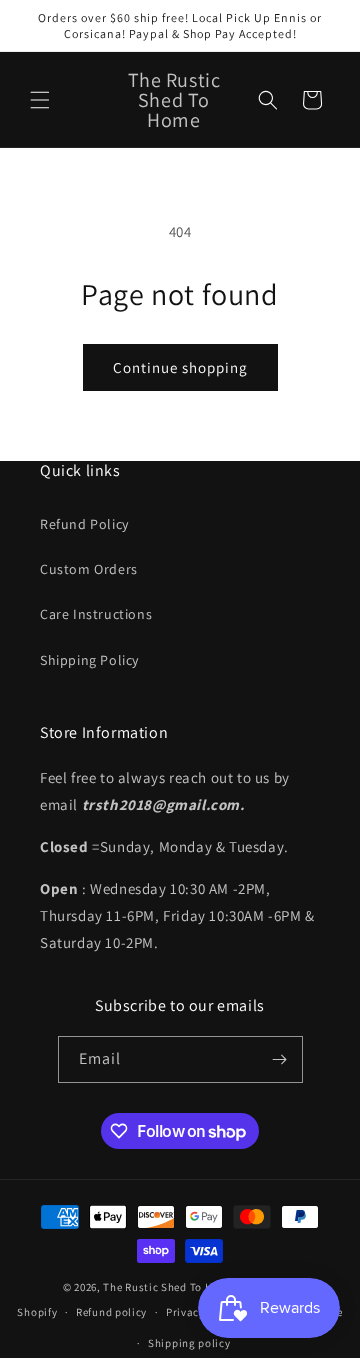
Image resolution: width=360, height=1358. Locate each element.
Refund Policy (84, 524)
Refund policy (111, 1312)
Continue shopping (180, 367)
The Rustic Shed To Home (168, 1287)
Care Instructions (96, 614)
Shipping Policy (89, 660)
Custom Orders (89, 569)
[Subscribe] (280, 1059)
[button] (40, 100)
